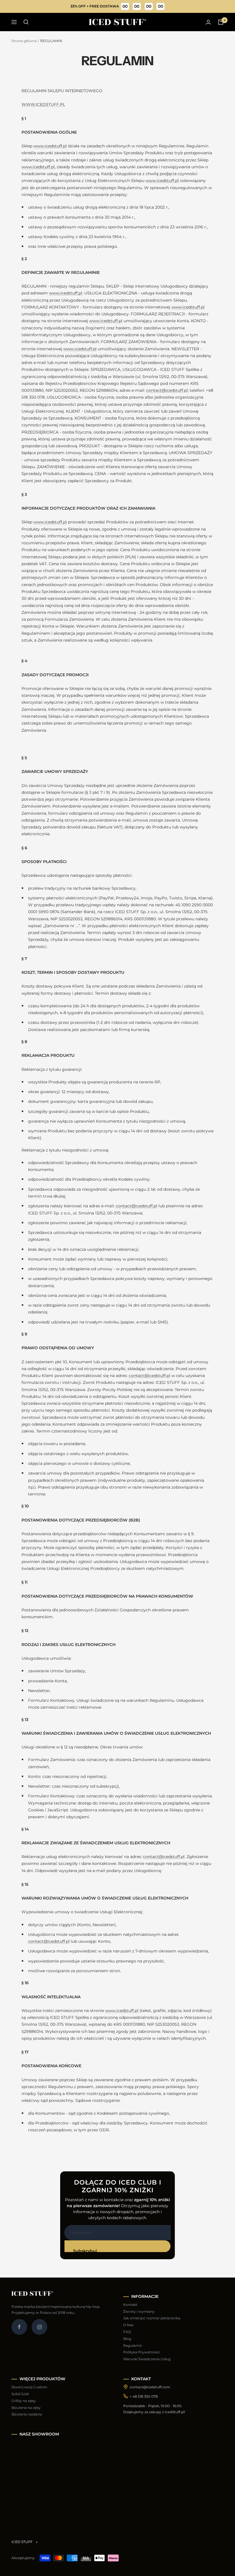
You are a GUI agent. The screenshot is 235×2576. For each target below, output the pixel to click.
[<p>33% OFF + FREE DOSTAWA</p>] (118, 6)
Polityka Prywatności (142, 2352)
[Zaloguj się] (208, 22)
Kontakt (130, 2305)
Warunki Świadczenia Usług (147, 2359)
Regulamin (133, 2345)
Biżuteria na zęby (26, 2408)
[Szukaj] (26, 22)
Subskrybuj (85, 2250)
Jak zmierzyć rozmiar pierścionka (152, 2318)
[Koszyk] (221, 22)
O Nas (128, 2325)
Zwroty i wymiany (139, 2311)
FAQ (127, 2332)
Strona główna (24, 41)
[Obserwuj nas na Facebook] (19, 2327)
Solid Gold (20, 2394)
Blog (127, 2339)
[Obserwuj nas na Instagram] (39, 2327)
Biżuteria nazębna (27, 2414)
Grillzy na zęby (24, 2401)
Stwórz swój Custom (29, 2387)
